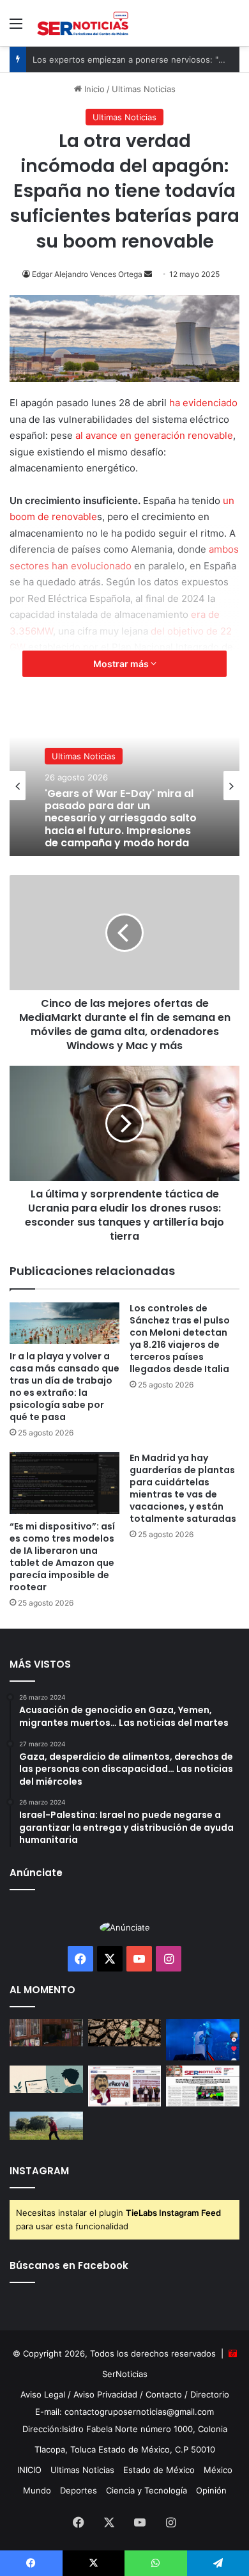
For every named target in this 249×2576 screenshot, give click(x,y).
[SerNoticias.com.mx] (83, 23)
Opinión (211, 2490)
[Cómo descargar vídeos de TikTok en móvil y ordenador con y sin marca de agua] (203, 2040)
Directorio (210, 2394)
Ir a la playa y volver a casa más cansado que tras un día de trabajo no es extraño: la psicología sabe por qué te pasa (64, 1387)
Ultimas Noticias (84, 756)
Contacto (164, 2394)
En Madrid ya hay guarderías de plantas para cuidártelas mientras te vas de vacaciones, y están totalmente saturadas (183, 1488)
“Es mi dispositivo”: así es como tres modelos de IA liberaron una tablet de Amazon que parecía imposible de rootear (62, 1557)
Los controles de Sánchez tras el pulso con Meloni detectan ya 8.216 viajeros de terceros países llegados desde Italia (180, 1339)
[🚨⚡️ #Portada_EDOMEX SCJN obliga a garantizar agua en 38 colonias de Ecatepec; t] (203, 2086)
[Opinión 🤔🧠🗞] (125, 2086)
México (218, 2470)
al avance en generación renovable (154, 435)
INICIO (29, 2470)
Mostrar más (122, 664)
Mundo (37, 2490)
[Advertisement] (124, 177)
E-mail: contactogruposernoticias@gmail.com (124, 2412)
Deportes (79, 2490)
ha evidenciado (203, 403)
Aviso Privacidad (105, 2394)
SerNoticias (125, 2374)
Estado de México (159, 2470)
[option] (124, 786)
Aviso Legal (43, 2394)
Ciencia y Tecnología (147, 2490)
